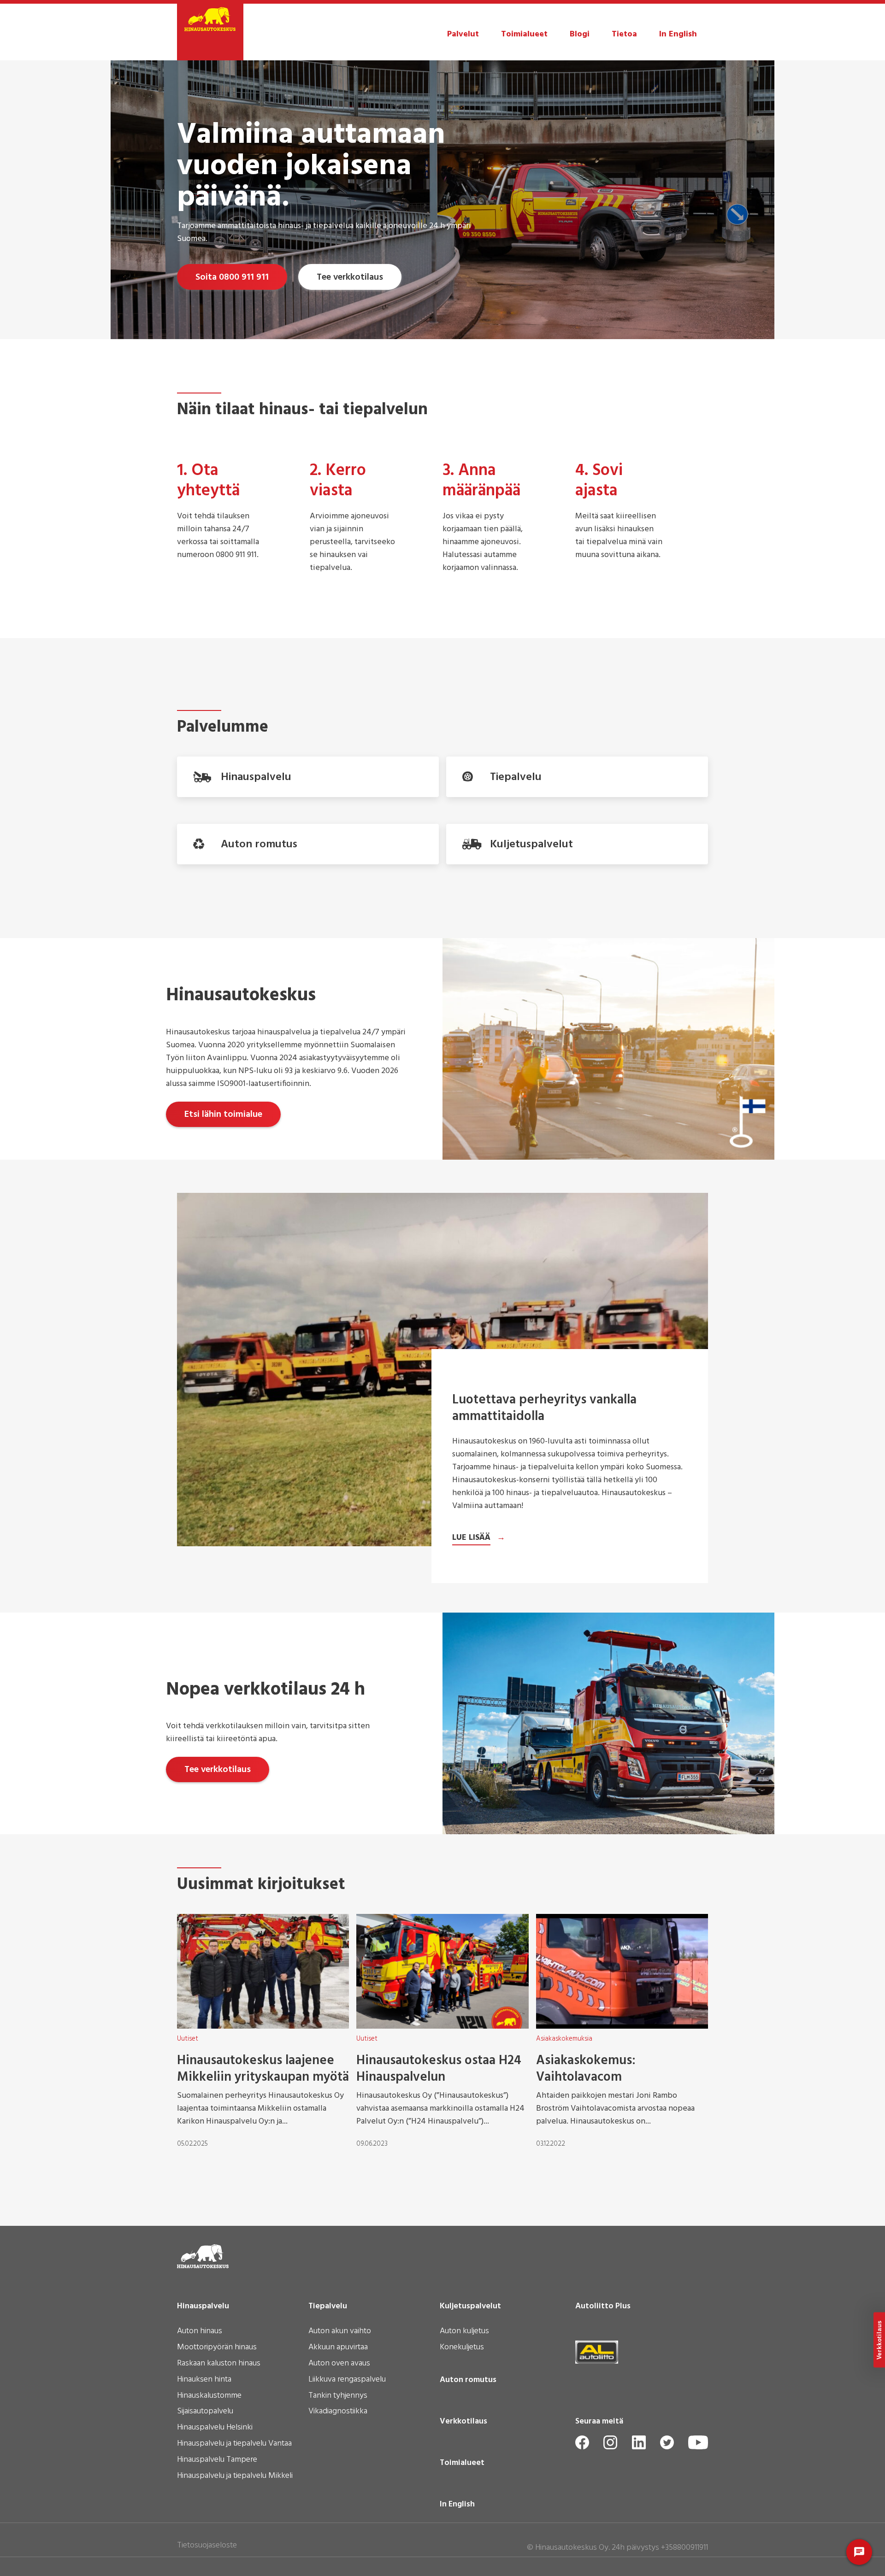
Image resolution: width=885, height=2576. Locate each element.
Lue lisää (471, 1538)
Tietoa (624, 34)
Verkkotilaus (463, 2422)
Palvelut (463, 34)
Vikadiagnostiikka (338, 2412)
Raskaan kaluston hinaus (219, 2364)
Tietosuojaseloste (207, 2545)
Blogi (580, 34)
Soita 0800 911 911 (232, 277)
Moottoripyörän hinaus (217, 2348)
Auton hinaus (200, 2332)
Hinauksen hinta (204, 2380)
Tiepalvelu (328, 2306)
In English (678, 34)
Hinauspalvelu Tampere (217, 2460)
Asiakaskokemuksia (564, 2039)
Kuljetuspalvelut (470, 2306)
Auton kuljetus (464, 2332)
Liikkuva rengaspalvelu (347, 2380)
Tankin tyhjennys (338, 2396)
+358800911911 (684, 2548)
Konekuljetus (462, 2348)
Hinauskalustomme (209, 2396)
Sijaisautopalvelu (205, 2412)
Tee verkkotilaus (350, 277)
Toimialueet (524, 34)
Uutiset (188, 2039)
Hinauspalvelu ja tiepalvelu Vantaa (234, 2444)
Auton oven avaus (339, 2364)
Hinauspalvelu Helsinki (215, 2428)
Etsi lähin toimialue (223, 1115)
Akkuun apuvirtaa (338, 2348)
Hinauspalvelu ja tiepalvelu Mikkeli (235, 2476)
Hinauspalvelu (203, 2306)
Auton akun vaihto (340, 2332)
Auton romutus (468, 2380)
